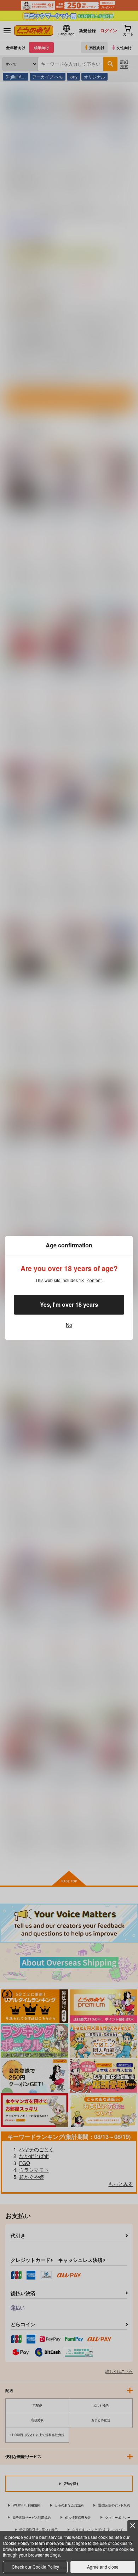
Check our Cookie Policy (35, 2567)
